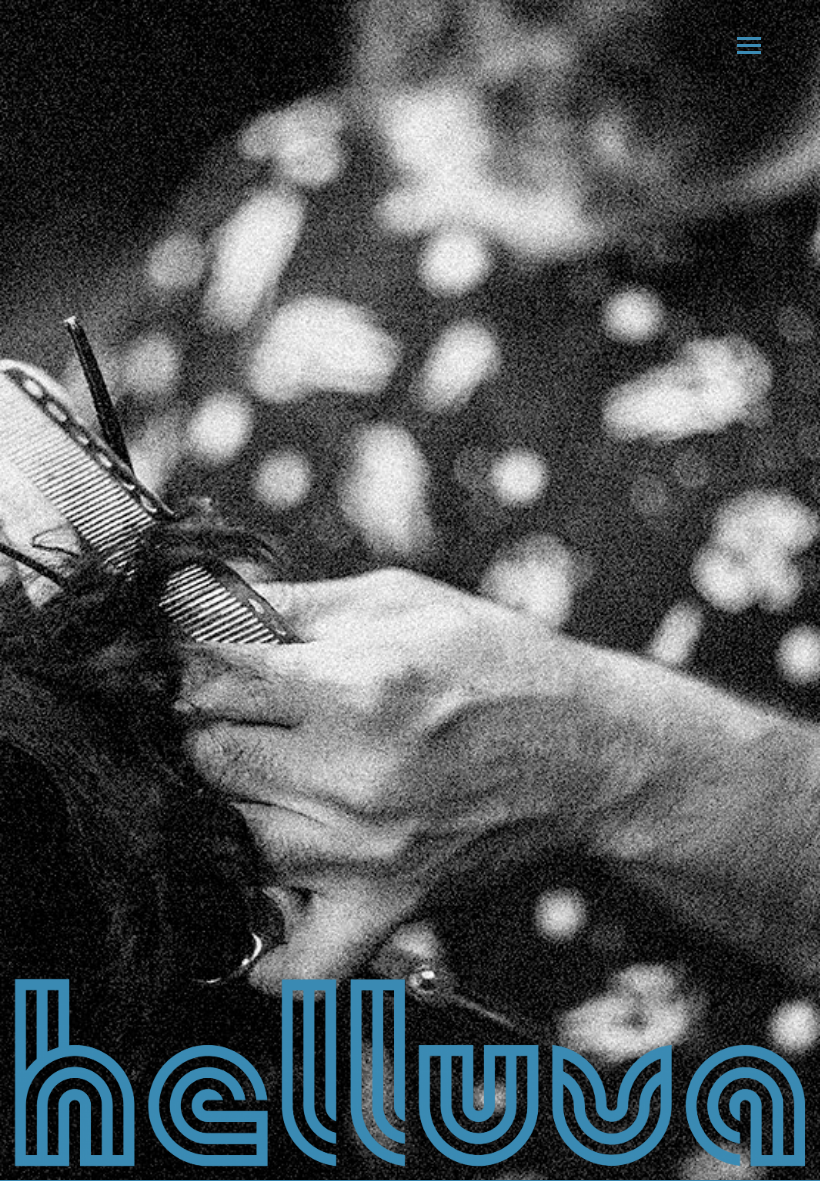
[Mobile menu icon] (749, 45)
